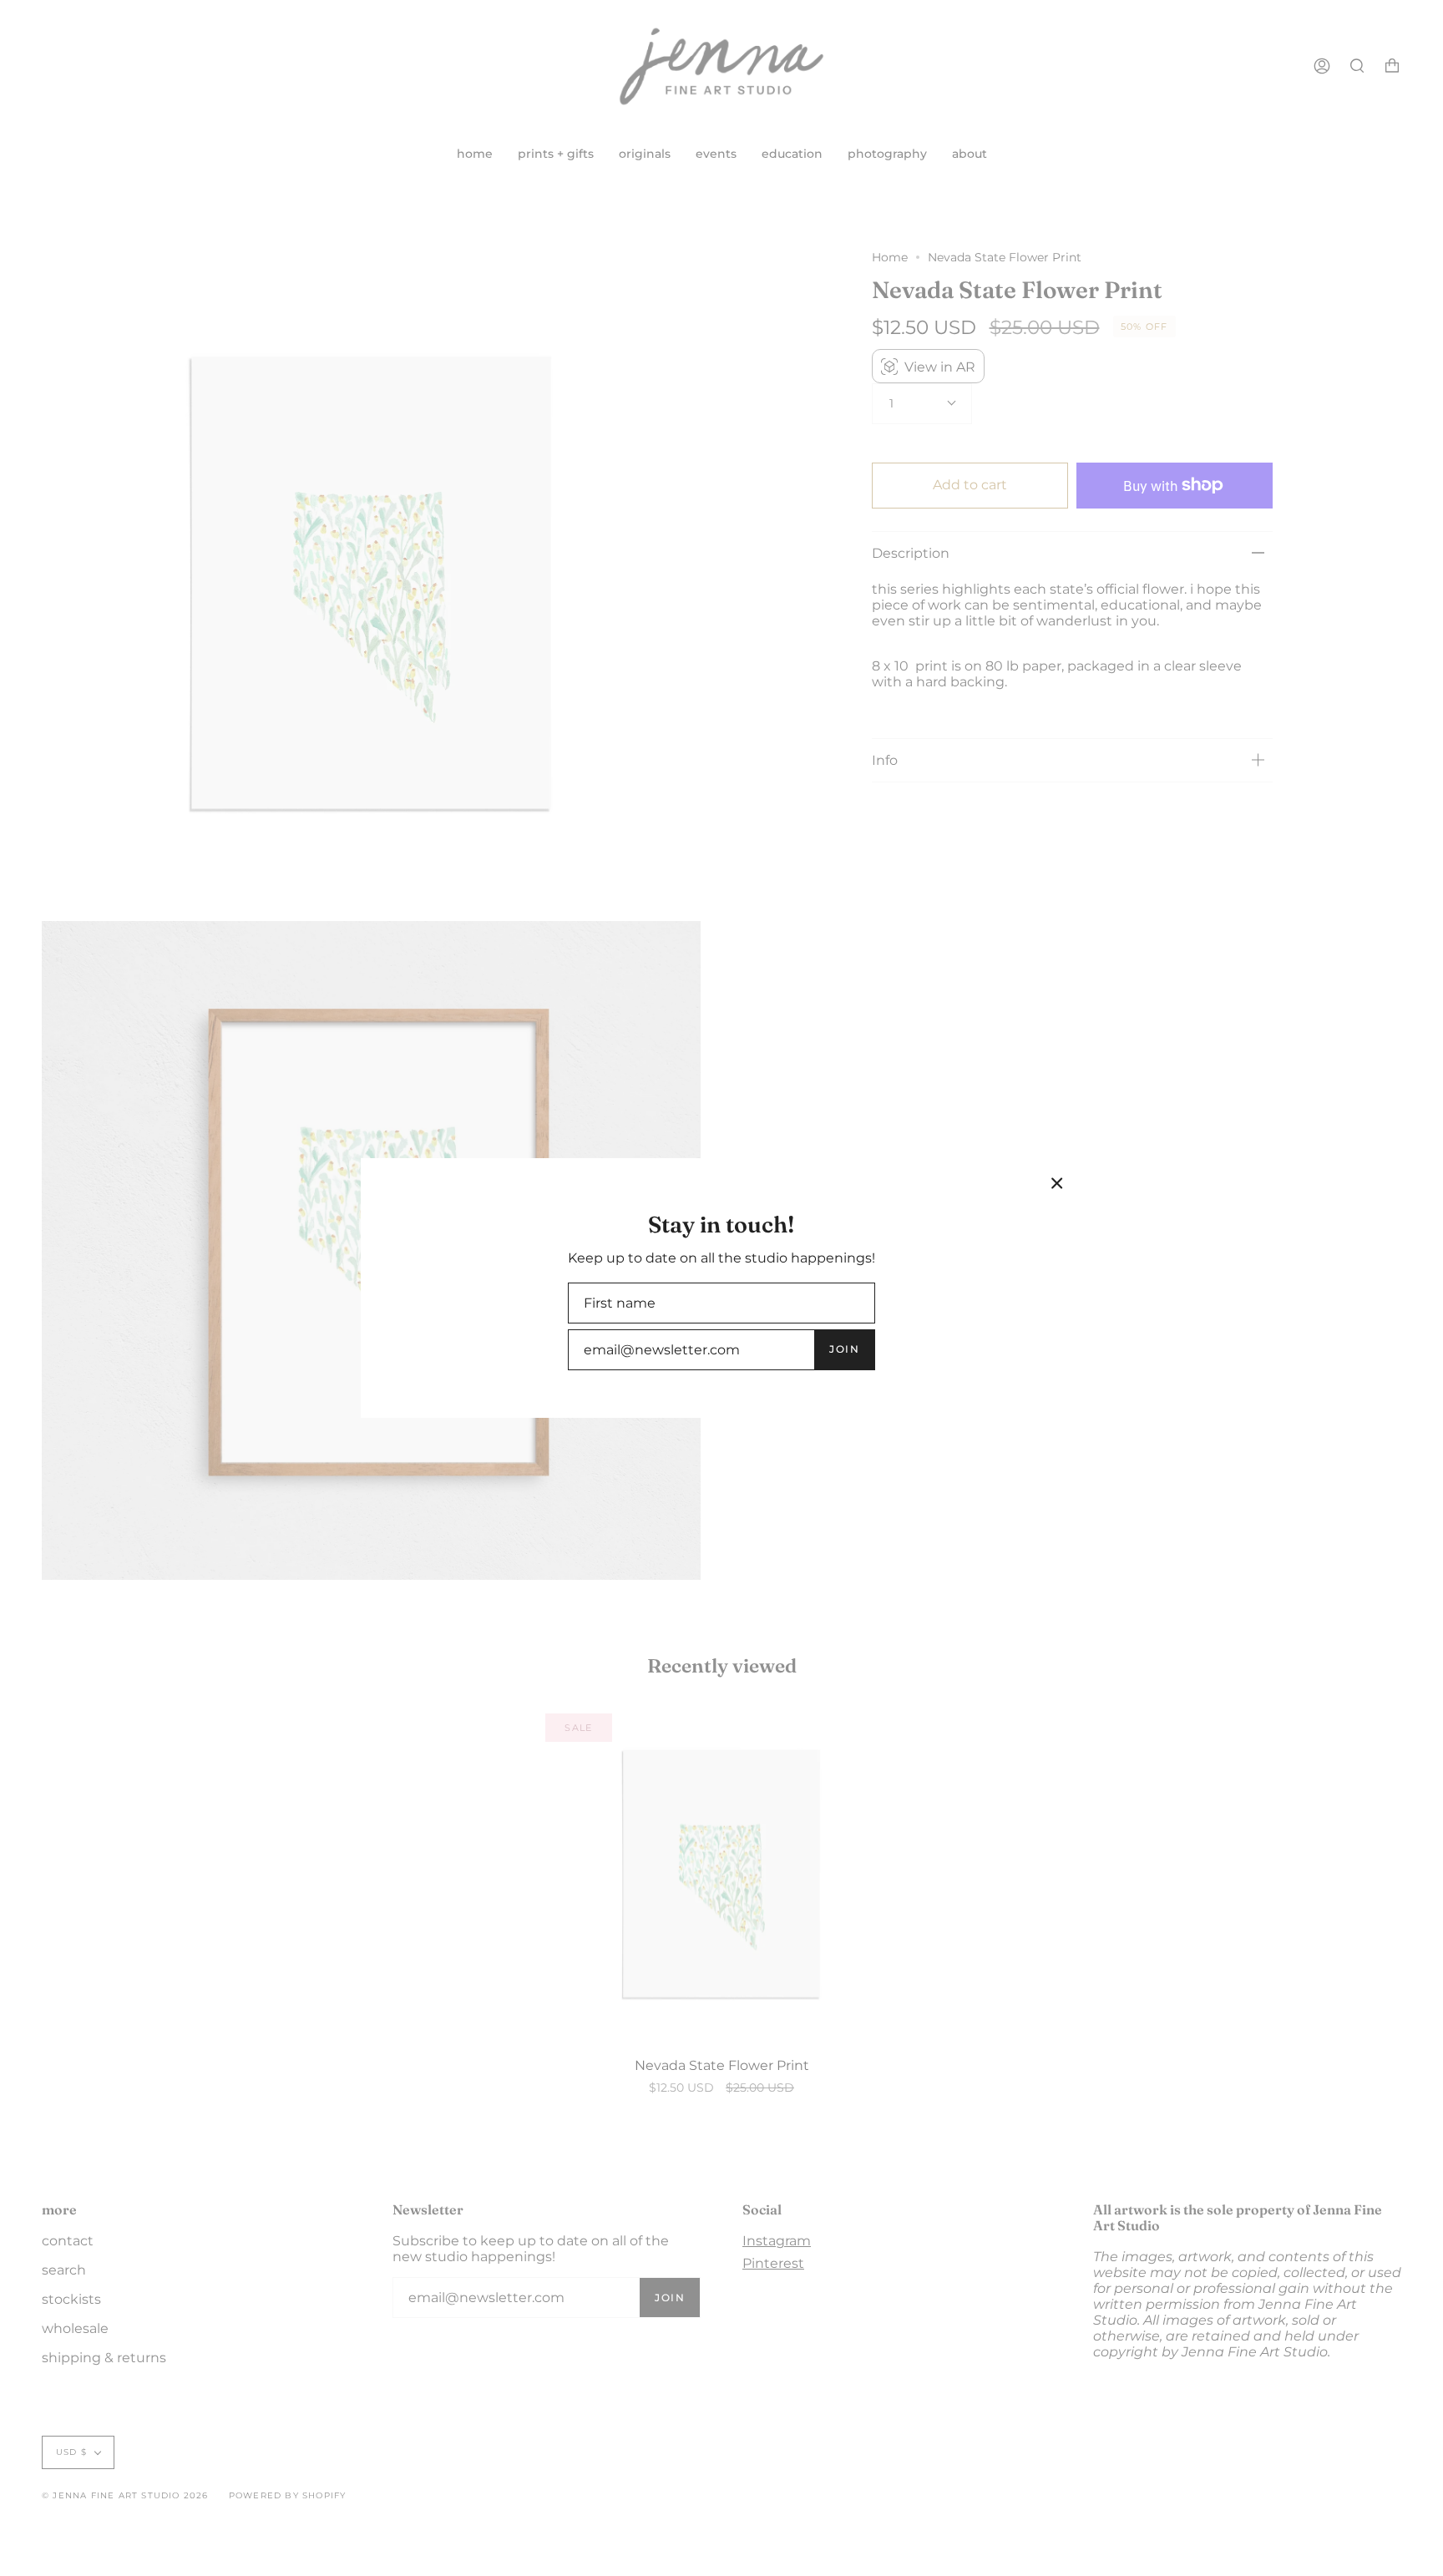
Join (844, 1349)
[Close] (1057, 1183)
